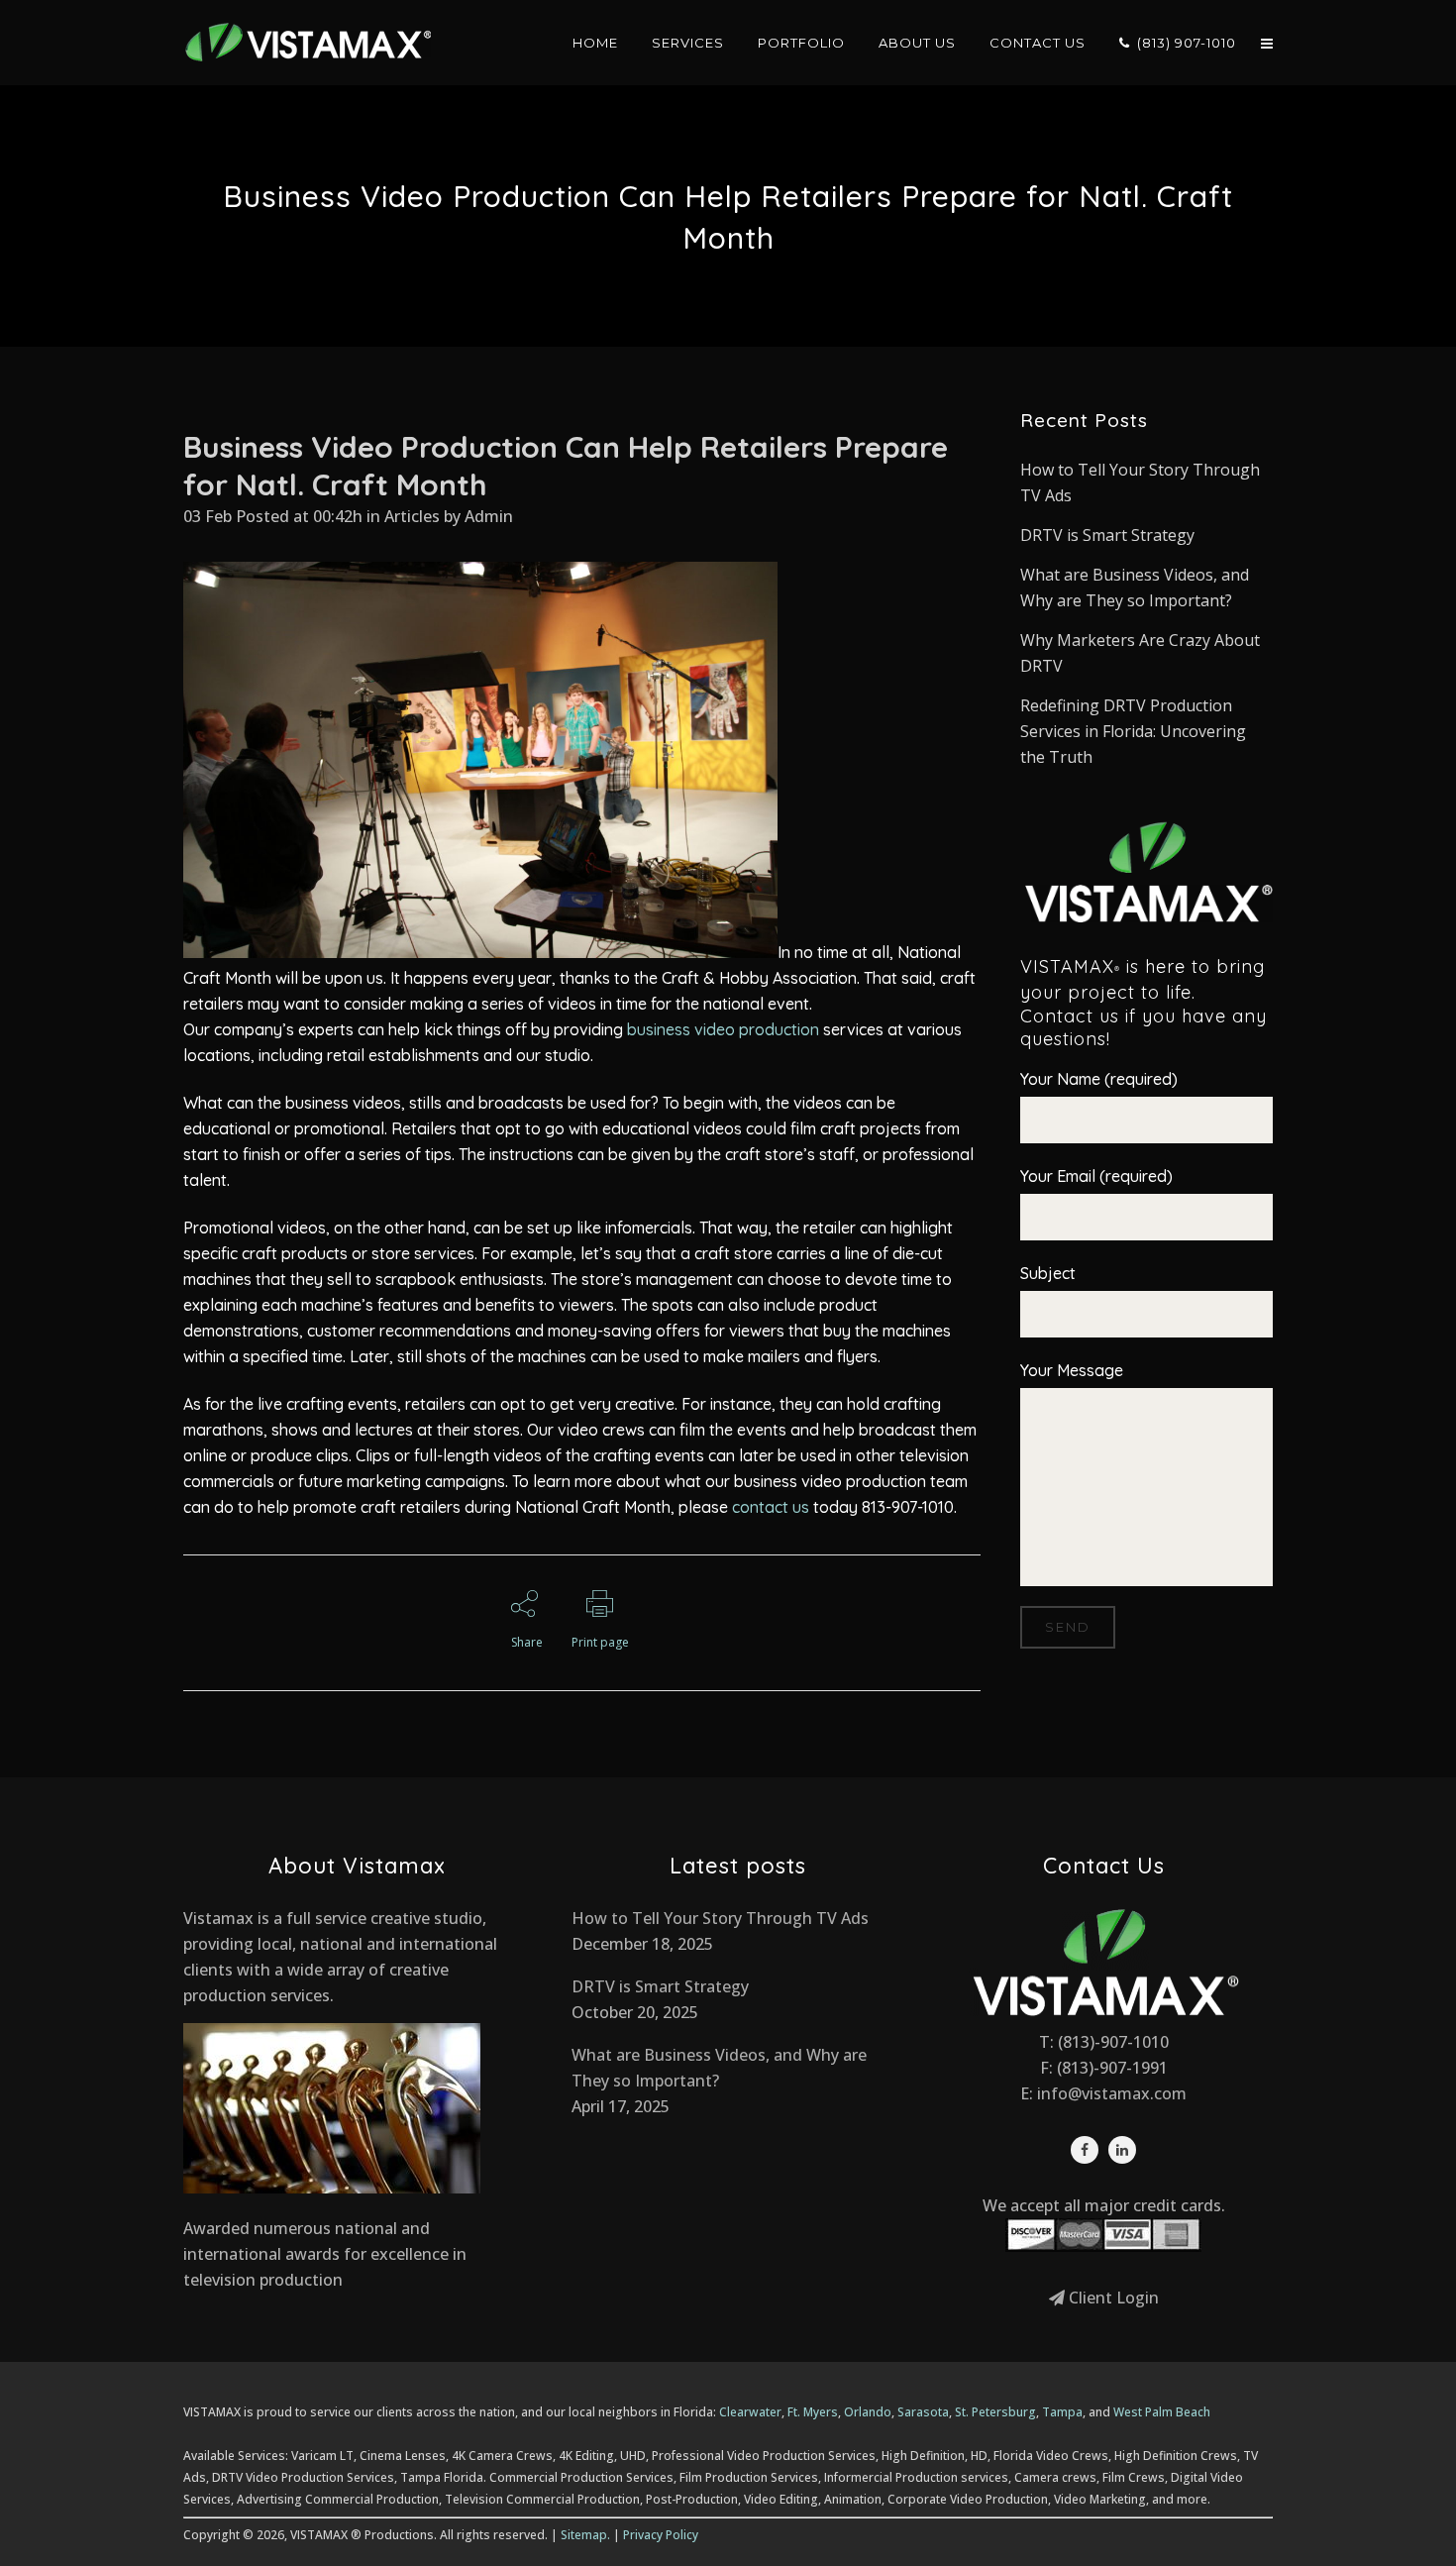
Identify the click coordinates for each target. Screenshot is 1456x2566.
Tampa (1062, 2412)
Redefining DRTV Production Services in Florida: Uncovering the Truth (1133, 731)
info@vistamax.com (1112, 2093)
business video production (723, 1029)
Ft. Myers (813, 2412)
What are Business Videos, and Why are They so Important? (719, 2068)
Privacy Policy (661, 2535)
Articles (412, 516)
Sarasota (923, 2412)
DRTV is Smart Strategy (1107, 535)
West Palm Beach (1162, 2412)
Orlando (868, 2412)
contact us (771, 1507)
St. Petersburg (995, 2412)
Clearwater (750, 2412)
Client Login (1112, 2298)
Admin (489, 516)
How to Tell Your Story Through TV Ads (720, 1918)
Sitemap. (585, 2535)
